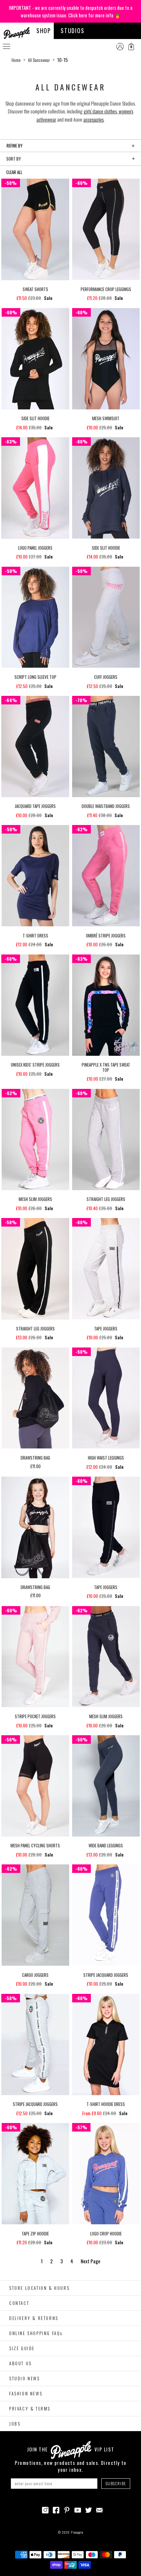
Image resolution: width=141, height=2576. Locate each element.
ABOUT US (20, 2363)
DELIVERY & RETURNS (34, 2318)
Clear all (14, 172)
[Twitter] (89, 2509)
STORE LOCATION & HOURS (39, 2288)
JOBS (15, 2424)
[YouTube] (78, 2509)
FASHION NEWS (26, 2393)
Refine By (15, 146)
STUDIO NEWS (25, 2378)
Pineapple (77, 2532)
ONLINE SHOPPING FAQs (36, 2333)
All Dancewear (39, 60)
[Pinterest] (67, 2509)
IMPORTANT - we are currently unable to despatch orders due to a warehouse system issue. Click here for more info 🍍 (71, 11)
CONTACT (19, 2303)
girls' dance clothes (100, 111)
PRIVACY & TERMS (30, 2409)
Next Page (91, 2261)
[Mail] (99, 2509)
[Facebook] (56, 2509)
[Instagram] (45, 2509)
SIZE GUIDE (22, 2348)
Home (16, 60)
